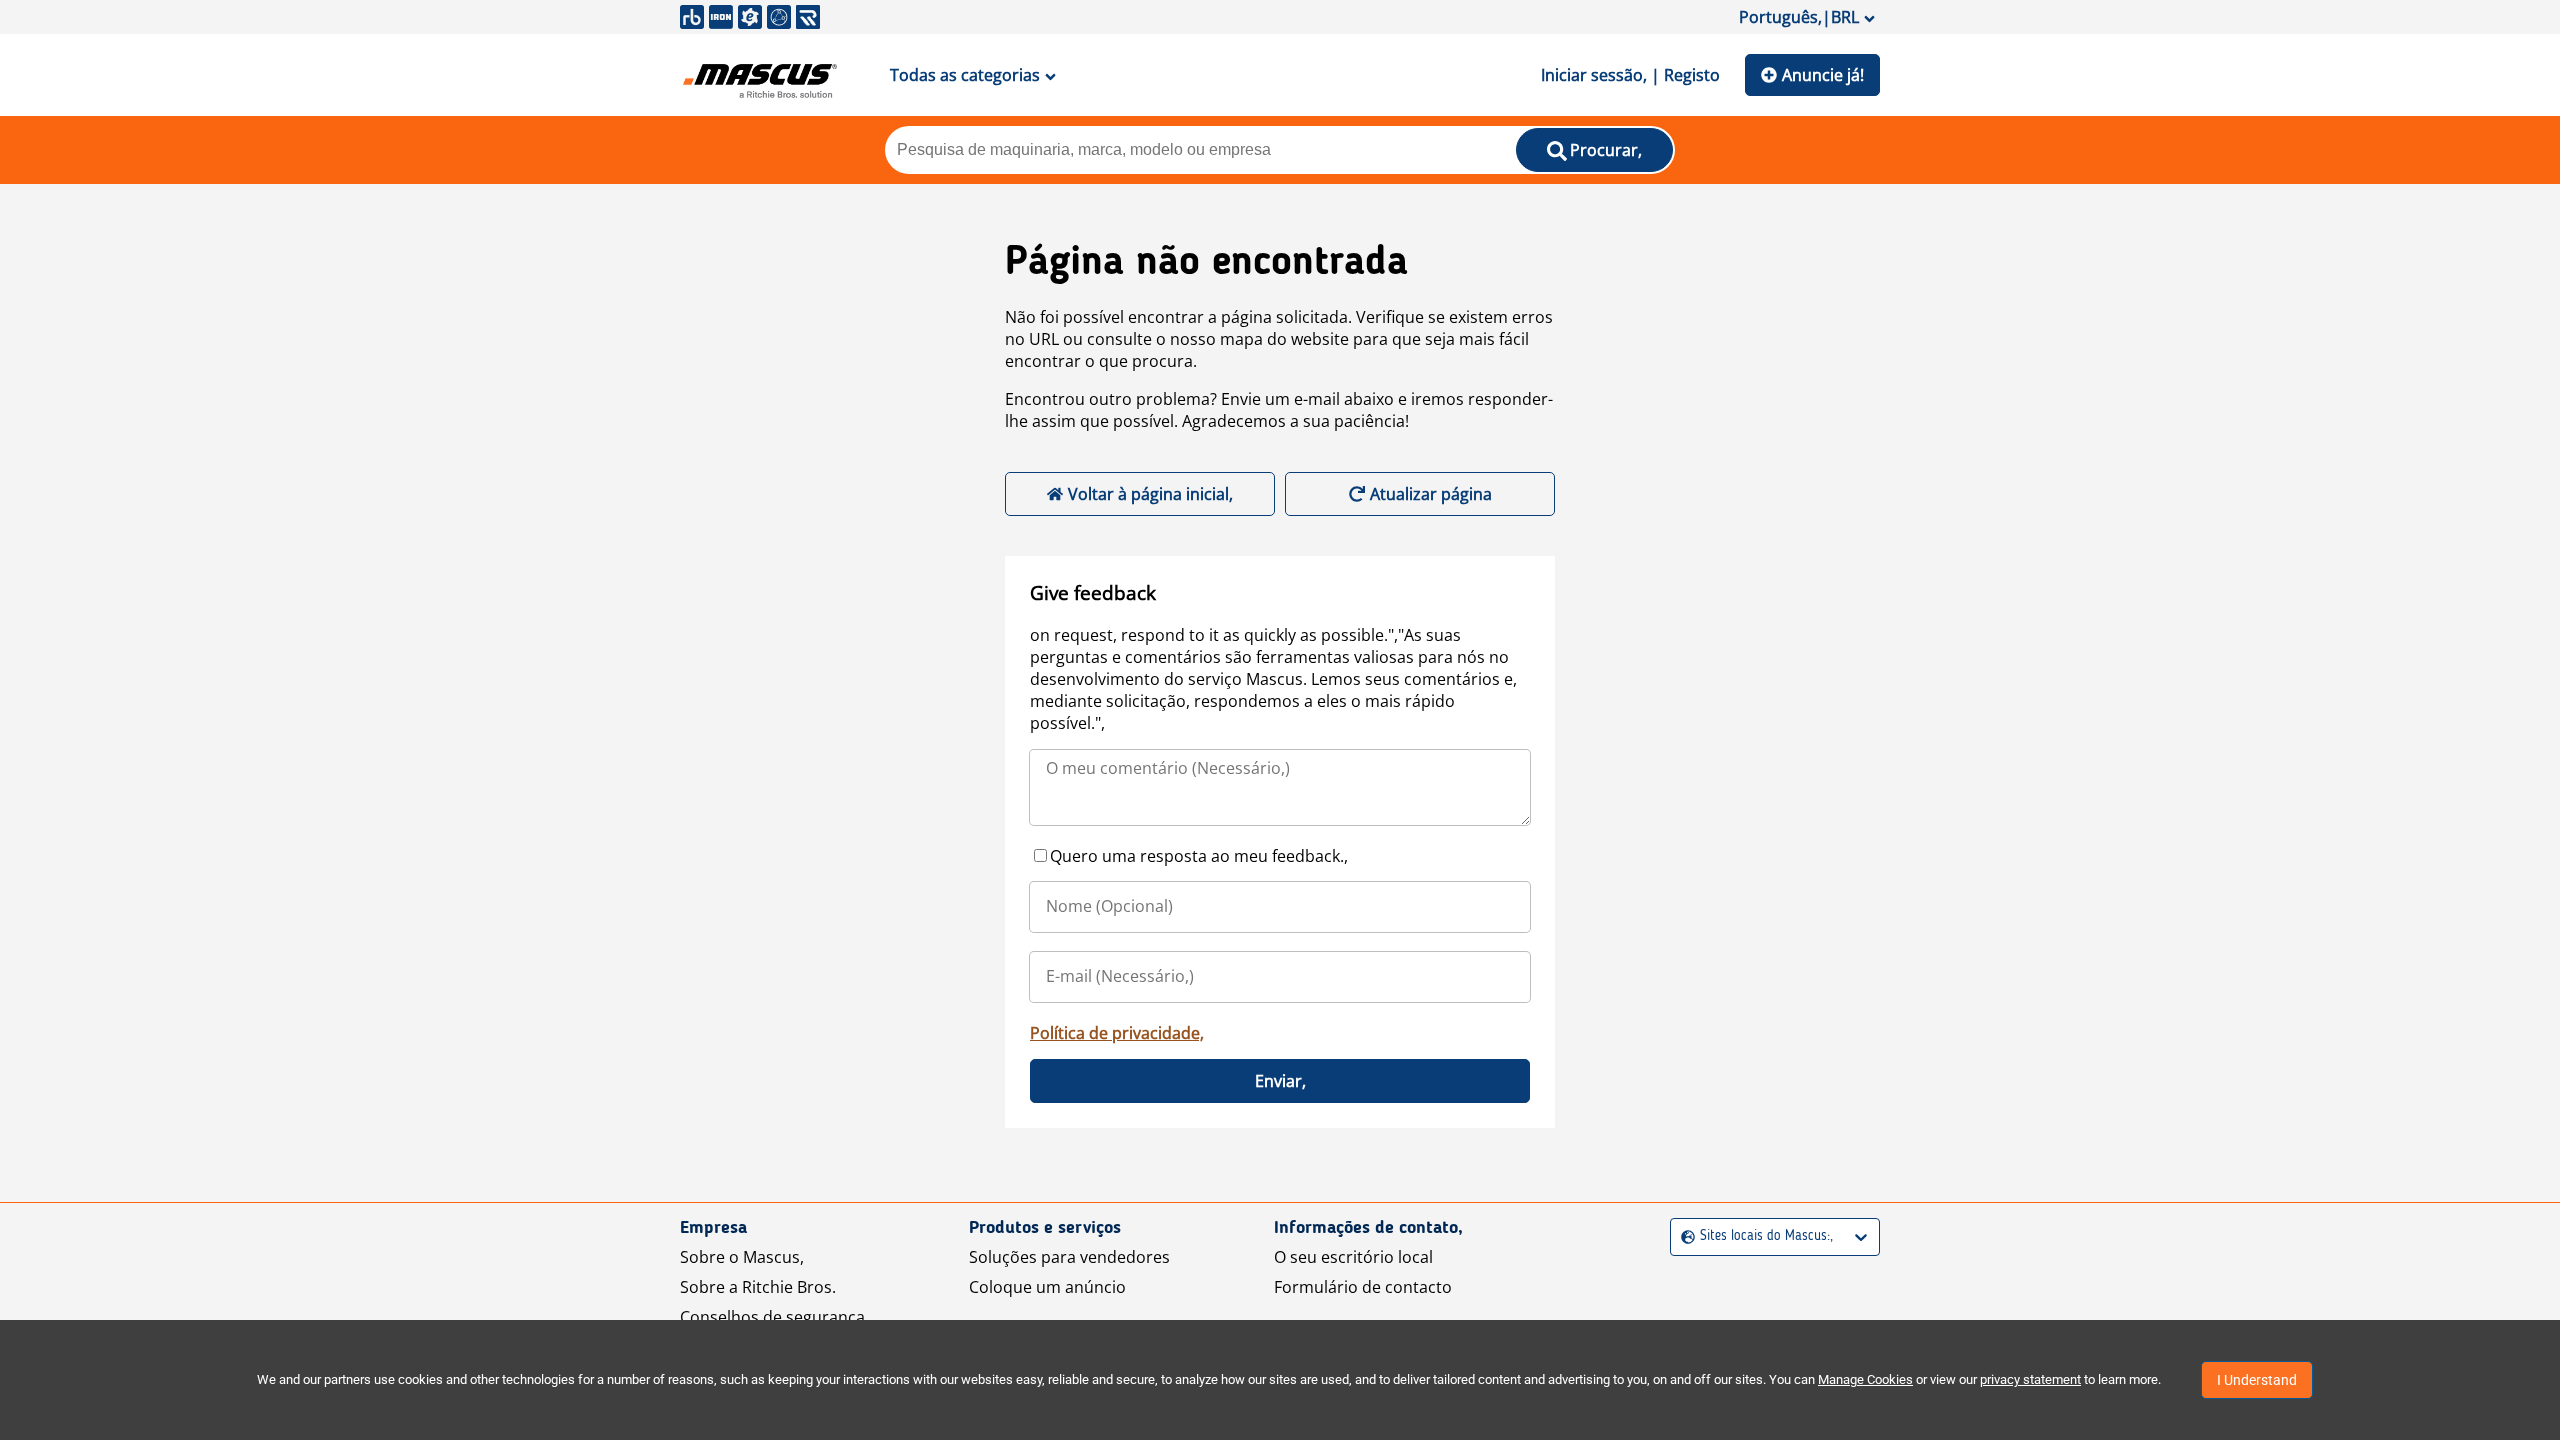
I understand (2257, 1380)
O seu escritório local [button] (1353, 1257)
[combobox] (1683, 1236)
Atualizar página (1431, 494)
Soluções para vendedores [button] (1069, 1257)
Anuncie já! (1823, 75)
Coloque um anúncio (1047, 1287)
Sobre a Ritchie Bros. (758, 1287)
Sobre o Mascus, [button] (742, 1257)
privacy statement (2030, 1379)
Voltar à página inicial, (1150, 494)
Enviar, (1280, 1081)
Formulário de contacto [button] (1363, 1287)
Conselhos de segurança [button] (772, 1317)
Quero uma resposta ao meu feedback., (1199, 856)
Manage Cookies (1865, 1379)
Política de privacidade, (1117, 1033)
